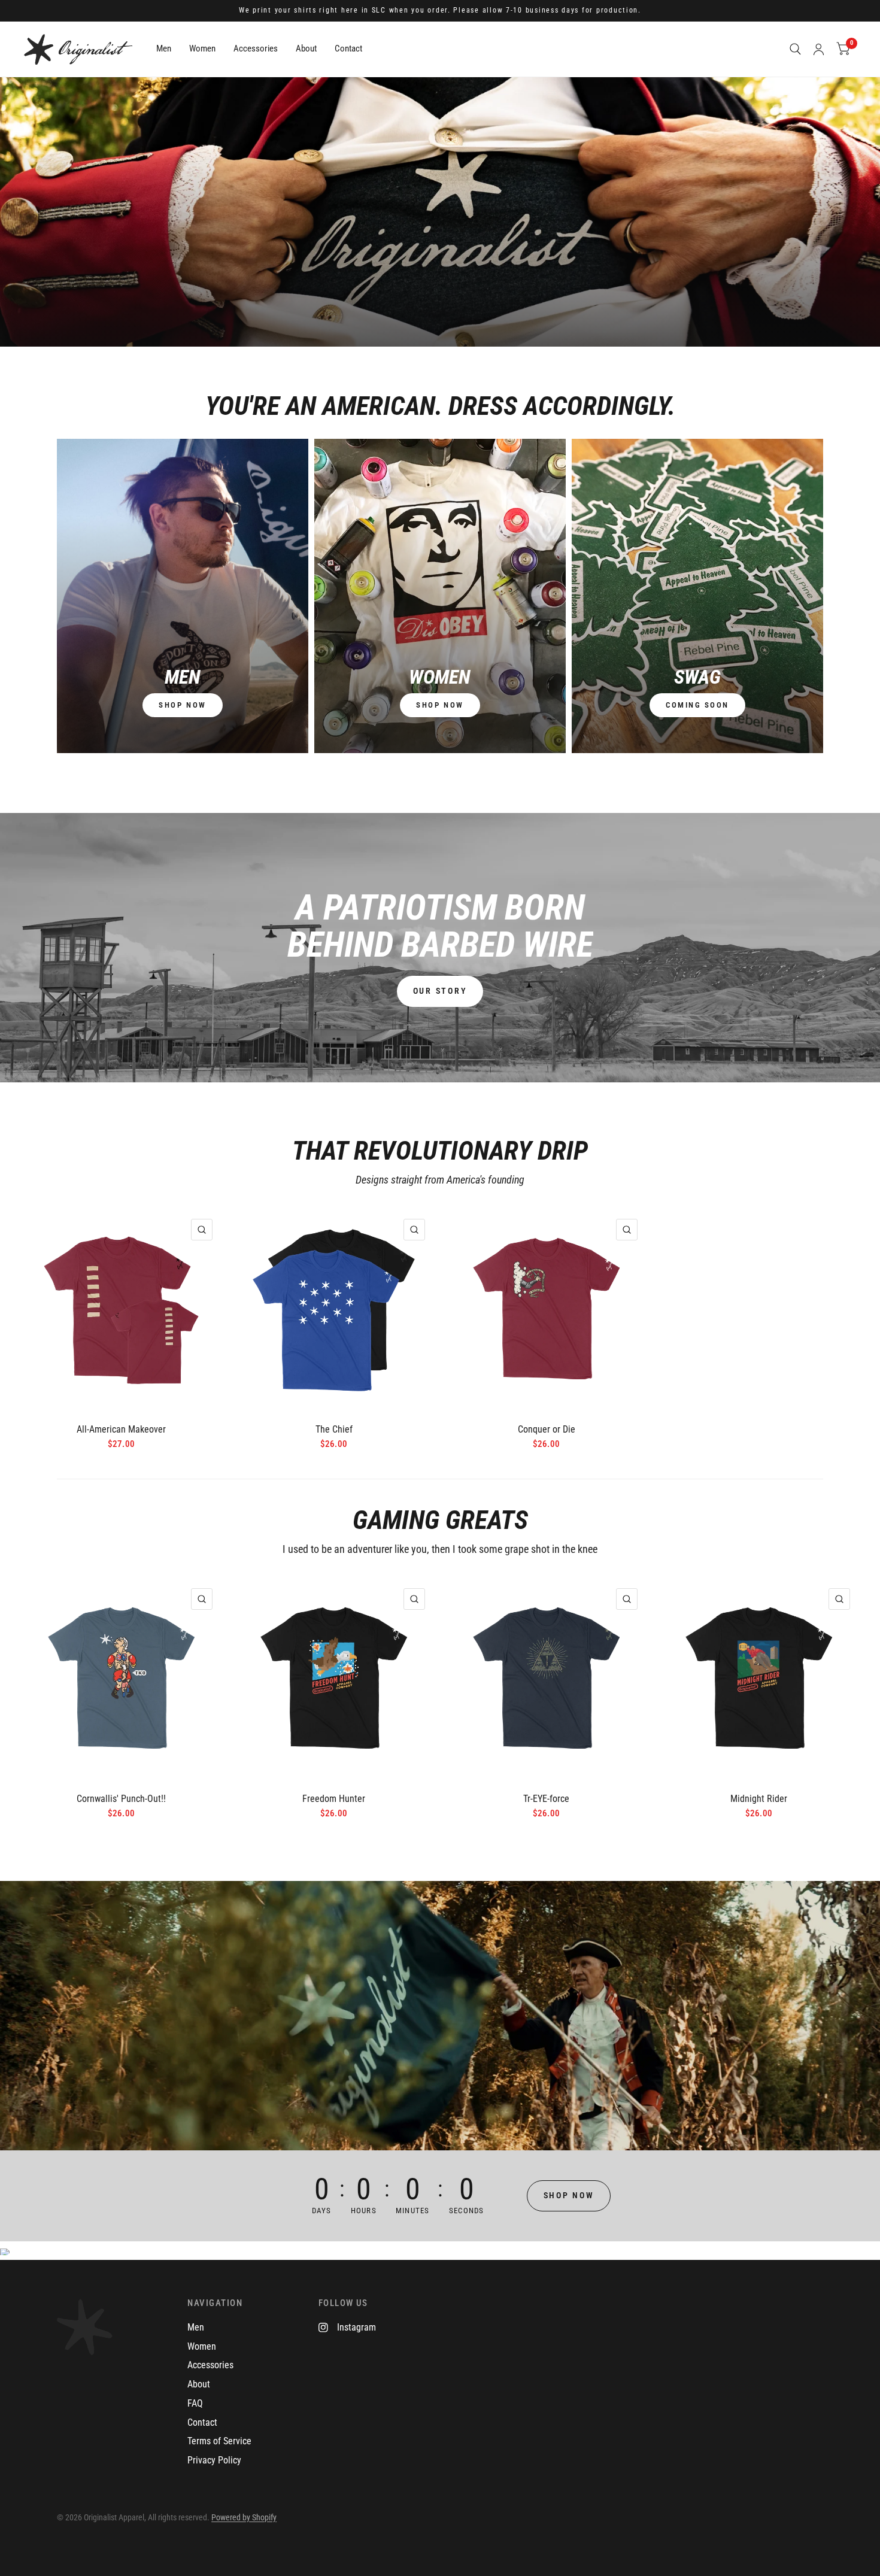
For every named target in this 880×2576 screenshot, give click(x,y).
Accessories (256, 48)
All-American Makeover (121, 1429)
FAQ (195, 2403)
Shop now (440, 705)
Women (202, 48)
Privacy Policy (214, 2460)
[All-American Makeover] (121, 1310)
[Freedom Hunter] (334, 1680)
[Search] (795, 49)
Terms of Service (219, 2441)
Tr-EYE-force (546, 1799)
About (306, 48)
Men (164, 48)
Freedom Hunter (334, 1799)
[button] (440, 991)
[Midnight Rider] (759, 1680)
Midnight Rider (759, 1799)
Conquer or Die (547, 1429)
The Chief (334, 1429)
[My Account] (819, 49)
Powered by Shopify (244, 2517)
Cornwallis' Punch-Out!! (121, 1799)
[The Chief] (334, 1310)
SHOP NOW (182, 705)
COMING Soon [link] (697, 705)
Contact (348, 48)
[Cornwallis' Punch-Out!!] (121, 1680)
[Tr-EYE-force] (546, 1680)
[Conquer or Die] (546, 1310)
